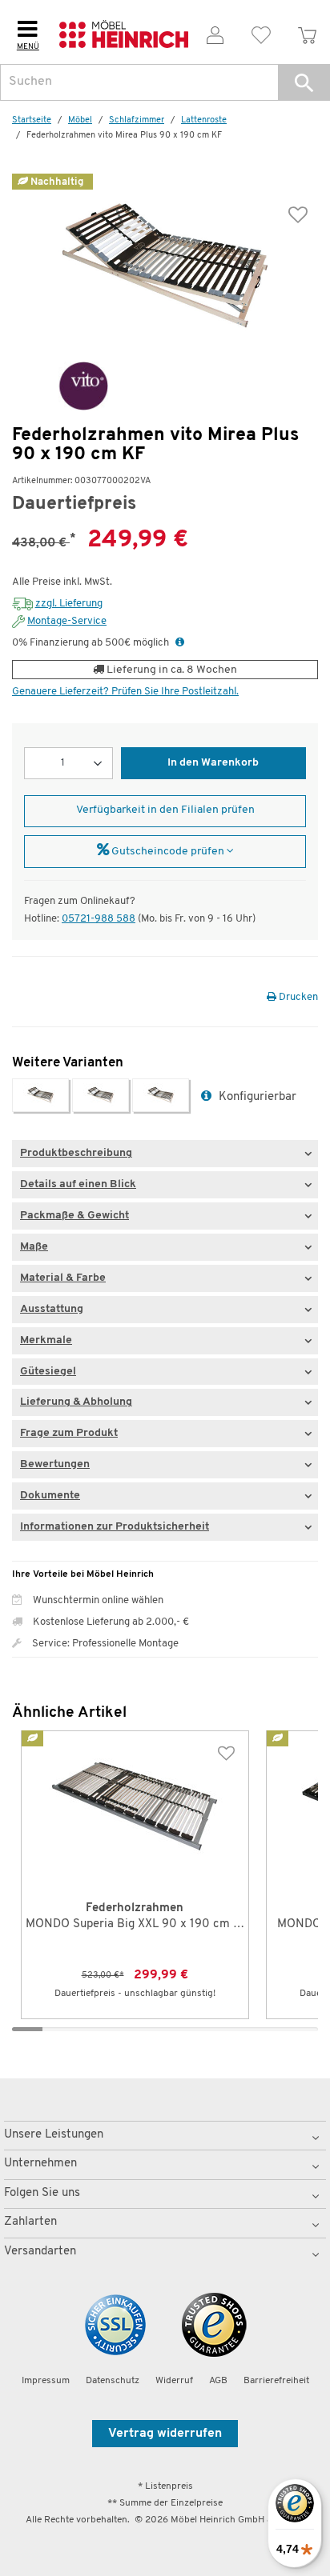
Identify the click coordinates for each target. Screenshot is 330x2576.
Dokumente (50, 1496)
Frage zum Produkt (69, 1433)
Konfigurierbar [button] (256, 1097)
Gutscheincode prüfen (168, 852)
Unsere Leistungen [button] (54, 2135)
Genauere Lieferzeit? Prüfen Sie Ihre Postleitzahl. (125, 692)
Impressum (46, 2381)
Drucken (297, 997)
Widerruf (174, 2381)
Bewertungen (55, 1464)
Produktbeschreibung (76, 1153)
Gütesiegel (48, 1372)
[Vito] (60, 386)
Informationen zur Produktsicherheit (115, 1527)
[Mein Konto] (215, 32)
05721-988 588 (99, 919)
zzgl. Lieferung (69, 604)
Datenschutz (113, 2381)
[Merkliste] (262, 32)
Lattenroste (204, 120)
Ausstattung (52, 1309)
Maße (34, 1247)
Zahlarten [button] (30, 2222)
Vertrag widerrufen (165, 2434)
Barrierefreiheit (276, 2381)
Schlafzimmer (137, 120)
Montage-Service (67, 621)
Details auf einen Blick (78, 1184)
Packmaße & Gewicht (74, 1216)
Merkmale (46, 1340)
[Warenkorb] (307, 32)
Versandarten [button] (40, 2252)
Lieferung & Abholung (76, 1402)
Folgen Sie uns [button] (42, 2193)
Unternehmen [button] (40, 2164)
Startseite (32, 120)
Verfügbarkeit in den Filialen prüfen (165, 810)
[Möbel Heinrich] (124, 32)
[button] (304, 82)
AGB (218, 2381)
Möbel (80, 120)
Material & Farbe (63, 1278)
